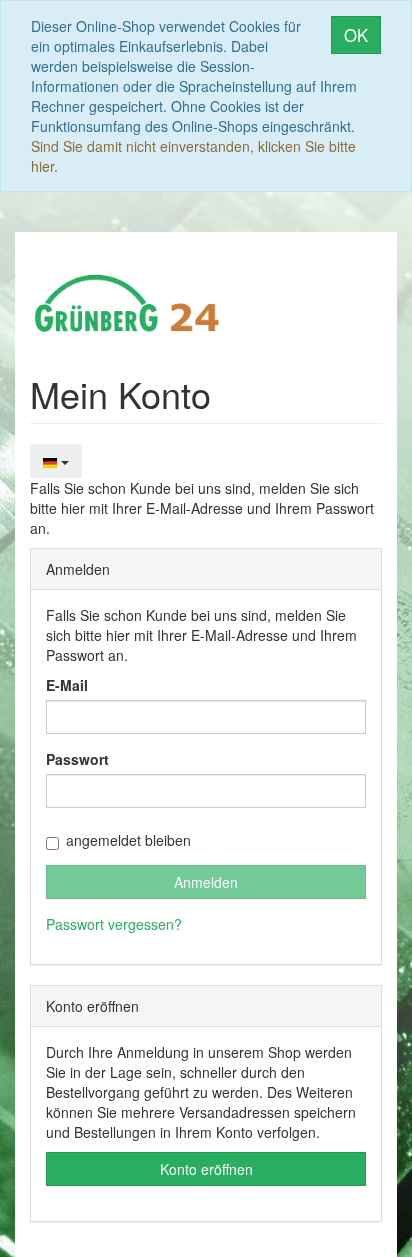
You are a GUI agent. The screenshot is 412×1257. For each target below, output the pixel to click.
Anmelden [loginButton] (206, 882)
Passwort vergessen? (114, 924)
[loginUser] (206, 717)
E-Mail (67, 685)
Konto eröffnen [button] (206, 1169)
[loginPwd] (206, 791)
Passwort (77, 759)
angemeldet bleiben (128, 840)
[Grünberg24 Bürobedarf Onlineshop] (128, 301)
